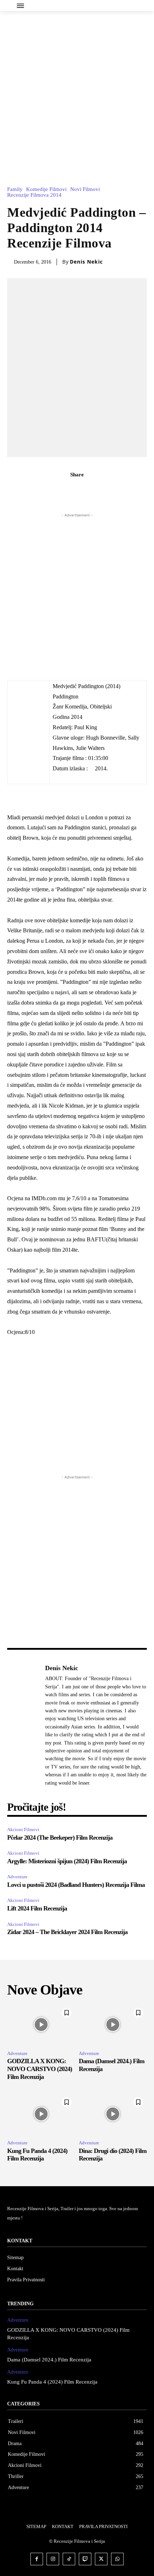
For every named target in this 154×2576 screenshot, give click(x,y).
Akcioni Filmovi (23, 1829)
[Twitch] (85, 2559)
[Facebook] (52, 490)
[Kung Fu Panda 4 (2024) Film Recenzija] (41, 2114)
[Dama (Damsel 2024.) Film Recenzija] (113, 2025)
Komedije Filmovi (46, 189)
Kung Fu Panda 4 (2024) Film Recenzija (37, 2155)
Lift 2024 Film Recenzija (37, 1908)
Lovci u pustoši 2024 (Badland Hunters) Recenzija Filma (76, 1885)
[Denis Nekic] (24, 1725)
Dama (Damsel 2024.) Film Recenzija (49, 2360)
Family (15, 189)
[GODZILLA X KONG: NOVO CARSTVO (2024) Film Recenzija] (41, 2025)
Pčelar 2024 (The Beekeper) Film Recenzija (61, 1837)
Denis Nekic (86, 262)
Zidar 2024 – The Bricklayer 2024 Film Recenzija (67, 1932)
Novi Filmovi (85, 189)
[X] (69, 490)
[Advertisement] (77, 92)
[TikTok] (69, 2559)
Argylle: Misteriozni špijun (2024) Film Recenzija (67, 1861)
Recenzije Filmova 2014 (34, 195)
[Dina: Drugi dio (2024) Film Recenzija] (113, 2114)
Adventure (17, 1877)
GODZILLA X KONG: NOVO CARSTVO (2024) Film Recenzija (40, 2069)
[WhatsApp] (102, 490)
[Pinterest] (85, 490)
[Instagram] (53, 2559)
